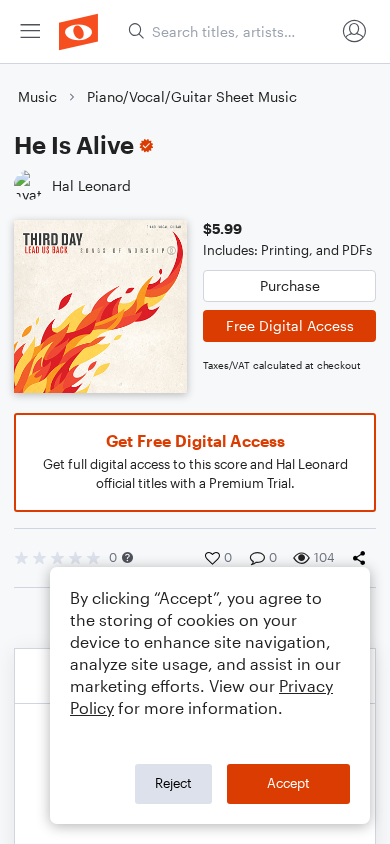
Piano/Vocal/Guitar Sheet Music (192, 96)
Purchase (290, 285)
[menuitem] (30, 31)
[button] (127, 557)
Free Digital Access (290, 325)
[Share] (363, 558)
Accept (288, 783)
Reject (173, 783)
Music (37, 96)
